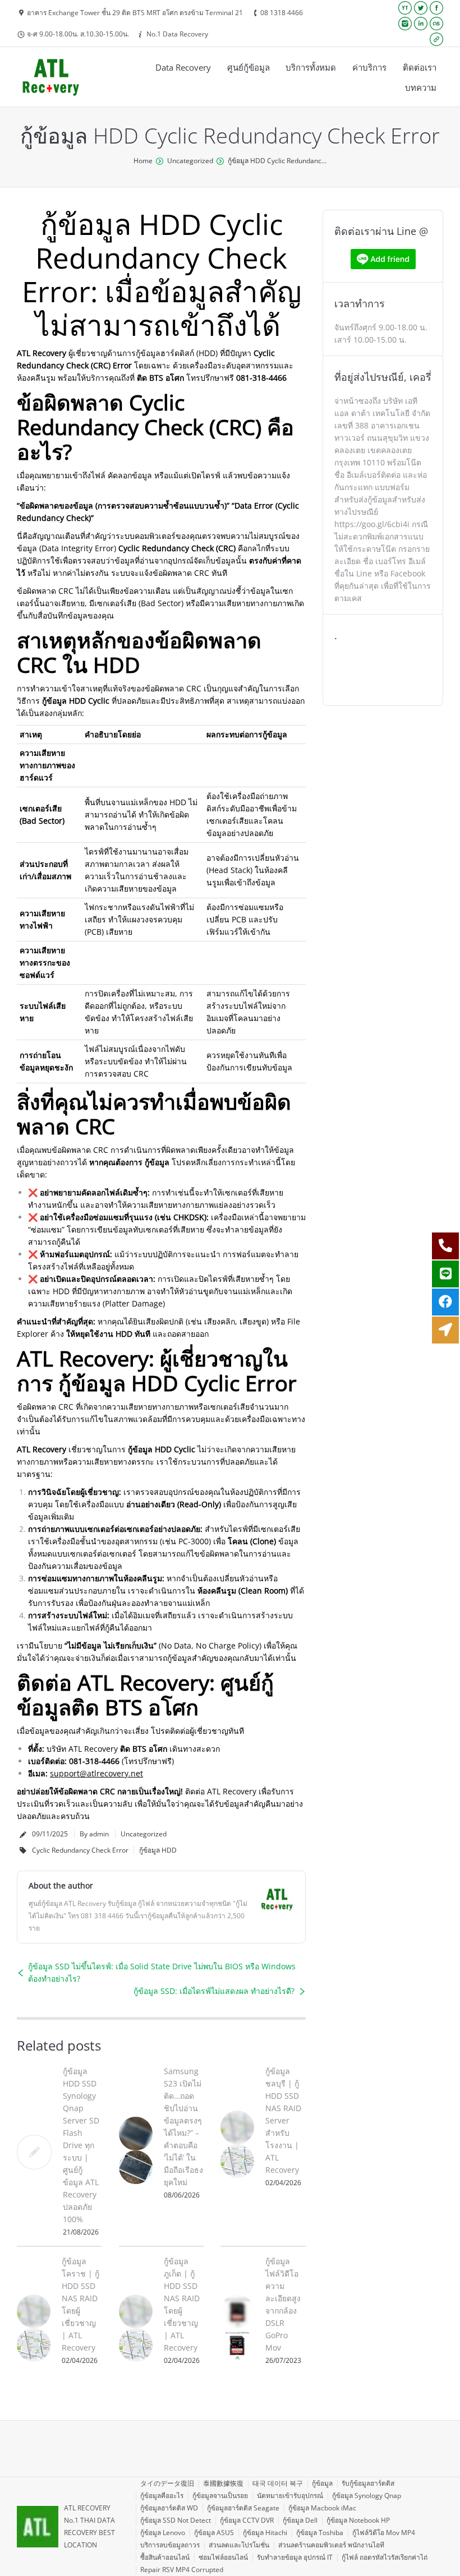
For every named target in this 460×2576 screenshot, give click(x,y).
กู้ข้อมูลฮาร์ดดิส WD (169, 2508)
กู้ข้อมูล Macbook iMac (322, 2508)
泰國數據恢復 (223, 2483)
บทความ (421, 87)
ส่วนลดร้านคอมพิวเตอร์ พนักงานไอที (331, 2545)
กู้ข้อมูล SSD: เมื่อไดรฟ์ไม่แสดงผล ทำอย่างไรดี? (214, 1991)
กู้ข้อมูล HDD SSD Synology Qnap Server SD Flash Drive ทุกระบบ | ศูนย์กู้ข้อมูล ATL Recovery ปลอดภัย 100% (81, 2145)
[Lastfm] (436, 24)
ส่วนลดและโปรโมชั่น (239, 2545)
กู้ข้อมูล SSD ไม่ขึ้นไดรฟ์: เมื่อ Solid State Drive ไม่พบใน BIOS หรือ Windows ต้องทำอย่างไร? (162, 1972)
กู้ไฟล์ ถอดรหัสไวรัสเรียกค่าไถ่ (385, 2557)
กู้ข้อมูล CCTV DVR (247, 2520)
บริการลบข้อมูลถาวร (170, 2545)
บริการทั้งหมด (311, 67)
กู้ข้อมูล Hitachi (265, 2533)
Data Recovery (183, 67)
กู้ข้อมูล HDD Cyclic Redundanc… (277, 161)
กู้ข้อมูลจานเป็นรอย (220, 2496)
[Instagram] (405, 24)
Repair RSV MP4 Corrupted (182, 2570)
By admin (94, 1834)
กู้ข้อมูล (322, 2483)
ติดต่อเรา (420, 67)
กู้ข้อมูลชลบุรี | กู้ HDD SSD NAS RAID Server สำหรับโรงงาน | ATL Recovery (283, 2120)
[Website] (436, 39)
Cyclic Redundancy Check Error (80, 1850)
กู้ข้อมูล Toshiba (320, 2533)
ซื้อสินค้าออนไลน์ (165, 2557)
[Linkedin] (421, 24)
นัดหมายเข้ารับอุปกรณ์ (290, 2496)
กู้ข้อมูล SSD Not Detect (176, 2520)
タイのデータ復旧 (167, 2483)
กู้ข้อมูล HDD (158, 1850)
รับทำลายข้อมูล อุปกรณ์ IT (295, 2557)
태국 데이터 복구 (278, 2483)
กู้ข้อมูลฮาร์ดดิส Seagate (243, 2508)
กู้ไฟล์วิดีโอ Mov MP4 (384, 2533)
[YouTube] (405, 8)
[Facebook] (436, 8)
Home (143, 161)
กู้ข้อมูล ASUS (214, 2533)
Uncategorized (190, 161)
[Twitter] (421, 8)
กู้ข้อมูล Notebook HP (358, 2520)
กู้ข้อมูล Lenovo (163, 2533)
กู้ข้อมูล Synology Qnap (367, 2496)
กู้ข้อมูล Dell (300, 2520)
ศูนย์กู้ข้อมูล (249, 67)
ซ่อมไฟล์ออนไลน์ (223, 2557)
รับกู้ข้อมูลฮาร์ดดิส (368, 2483)
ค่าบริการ (369, 67)
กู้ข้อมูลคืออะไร (162, 2496)
